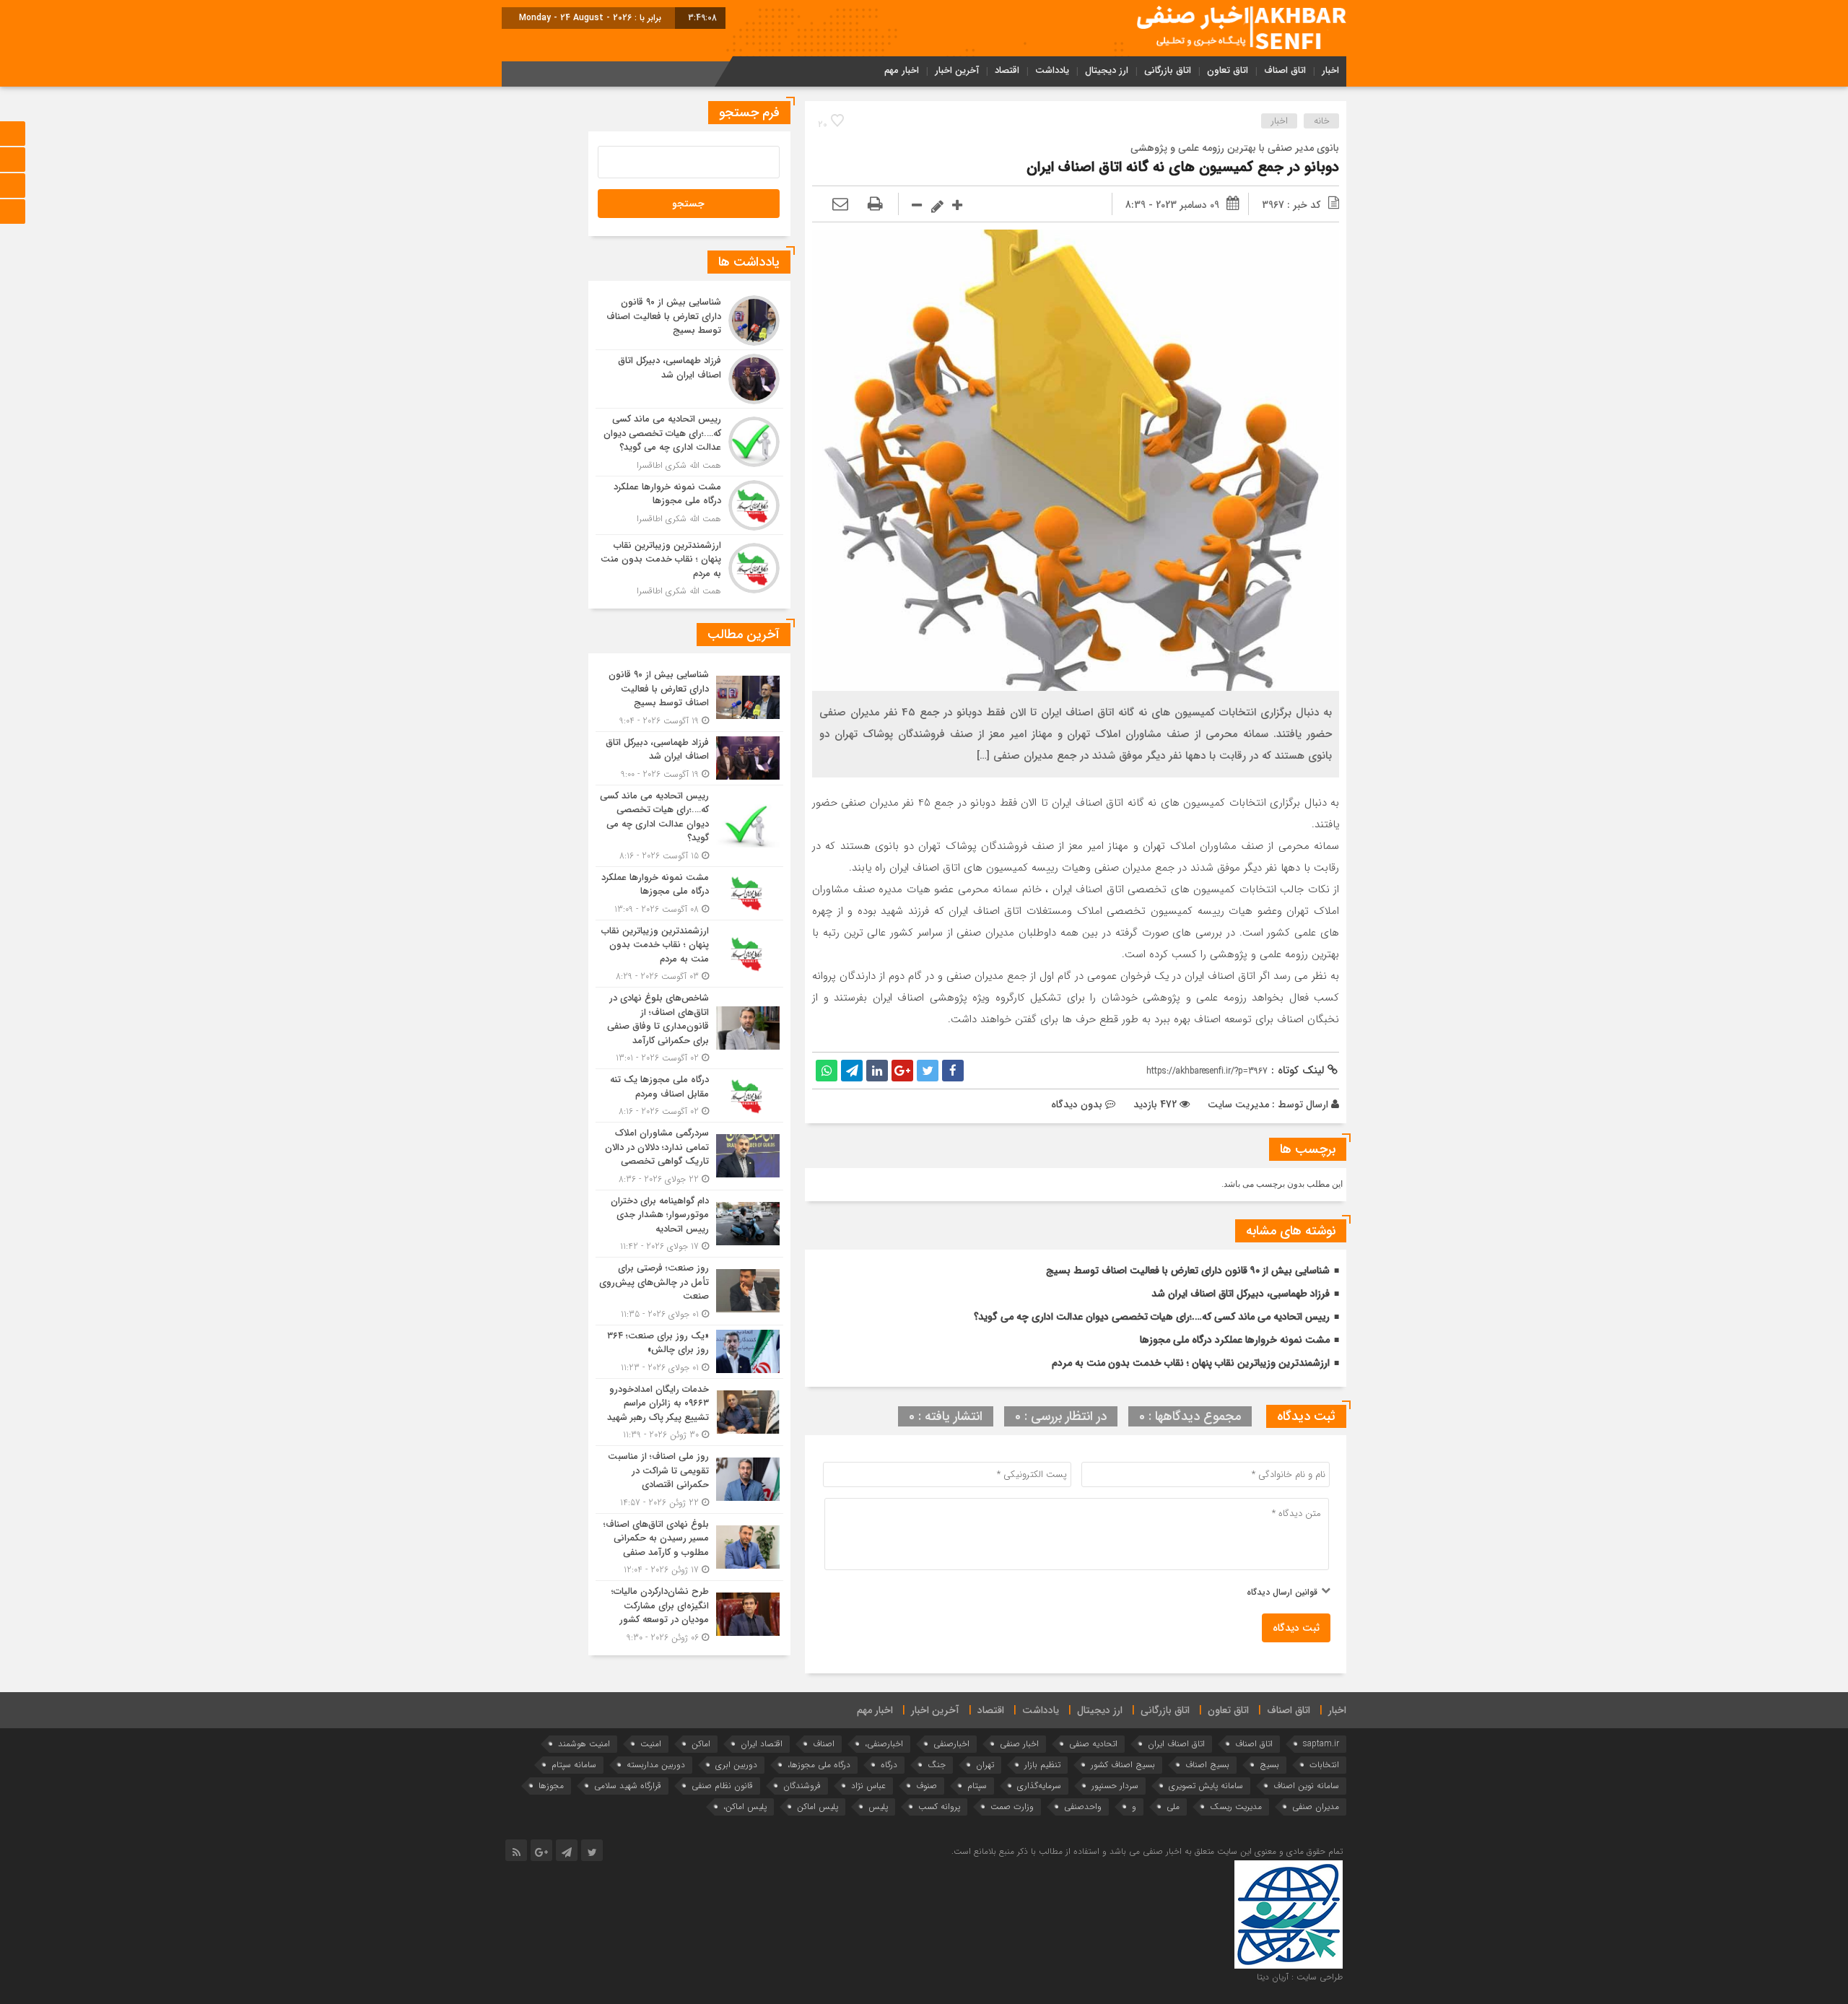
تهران (985, 1765)
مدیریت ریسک (1236, 1807)
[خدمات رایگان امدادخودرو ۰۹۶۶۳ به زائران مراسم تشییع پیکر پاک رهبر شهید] (689, 1412)
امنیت (651, 1744)
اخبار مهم (902, 70)
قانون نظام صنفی (722, 1786)
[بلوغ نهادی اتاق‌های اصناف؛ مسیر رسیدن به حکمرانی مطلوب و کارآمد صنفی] (689, 1547)
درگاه (889, 1765)
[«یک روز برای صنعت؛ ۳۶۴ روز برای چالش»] (689, 1352)
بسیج (1269, 1765)
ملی (1173, 1807)
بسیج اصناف (1207, 1765)
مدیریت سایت (1238, 1105)
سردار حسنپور (1115, 1786)
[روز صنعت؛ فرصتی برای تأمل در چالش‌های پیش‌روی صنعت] (689, 1291)
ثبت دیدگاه (1296, 1628)
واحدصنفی (1083, 1807)
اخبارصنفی (951, 1744)
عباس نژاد (868, 1786)
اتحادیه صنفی (1093, 1744)
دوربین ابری (736, 1765)
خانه (1322, 121)
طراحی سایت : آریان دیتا (1300, 1977)
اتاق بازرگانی (1168, 70)
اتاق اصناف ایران (1176, 1744)
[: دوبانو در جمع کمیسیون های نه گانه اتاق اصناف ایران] (840, 205)
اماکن (701, 1744)
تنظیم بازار (1042, 1765)
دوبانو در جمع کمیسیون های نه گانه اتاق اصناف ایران (1183, 167)
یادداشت (1052, 70)
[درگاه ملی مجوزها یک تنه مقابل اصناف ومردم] (689, 1095)
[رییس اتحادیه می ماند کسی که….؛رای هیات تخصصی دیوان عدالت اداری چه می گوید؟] (689, 442)
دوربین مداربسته (656, 1765)
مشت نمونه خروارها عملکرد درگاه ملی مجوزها (1235, 1340)
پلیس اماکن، (745, 1807)
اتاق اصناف (1285, 70)
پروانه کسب (939, 1807)
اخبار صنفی (1019, 1744)
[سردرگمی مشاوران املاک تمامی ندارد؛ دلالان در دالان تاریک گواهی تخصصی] (689, 1156)
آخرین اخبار (957, 70)
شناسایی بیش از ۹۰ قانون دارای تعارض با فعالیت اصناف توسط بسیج (1188, 1271)
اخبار (1330, 70)
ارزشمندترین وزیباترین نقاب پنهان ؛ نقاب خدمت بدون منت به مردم (1191, 1363)
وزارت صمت (1012, 1807)
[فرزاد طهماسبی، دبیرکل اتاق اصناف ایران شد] (689, 379)
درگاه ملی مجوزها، (819, 1765)
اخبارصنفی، (884, 1744)
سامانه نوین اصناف (1306, 1786)
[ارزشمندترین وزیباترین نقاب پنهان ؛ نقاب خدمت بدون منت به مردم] (689, 567)
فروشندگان (802, 1786)
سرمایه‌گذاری (1039, 1786)
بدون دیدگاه (1077, 1105)
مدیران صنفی (1316, 1807)
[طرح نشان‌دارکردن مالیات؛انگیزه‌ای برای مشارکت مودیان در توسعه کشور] (689, 1613)
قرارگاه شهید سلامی (628, 1786)
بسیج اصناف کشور (1123, 1765)
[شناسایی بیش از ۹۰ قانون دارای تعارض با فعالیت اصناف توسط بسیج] (689, 321)
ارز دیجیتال (1107, 70)
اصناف (824, 1744)
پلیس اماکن (818, 1807)
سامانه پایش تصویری (1206, 1786)
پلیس (878, 1807)
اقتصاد (1007, 70)
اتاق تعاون (1228, 70)
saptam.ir (1321, 1744)
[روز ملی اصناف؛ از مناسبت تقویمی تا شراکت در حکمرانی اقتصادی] (689, 1480)
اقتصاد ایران (762, 1744)
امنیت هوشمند (584, 1744)
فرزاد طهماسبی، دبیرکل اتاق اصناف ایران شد (1241, 1294)
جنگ (937, 1765)
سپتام (977, 1786)
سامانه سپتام (574, 1765)
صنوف (927, 1786)
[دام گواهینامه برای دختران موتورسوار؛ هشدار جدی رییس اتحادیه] (689, 1224)
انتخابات (1324, 1765)
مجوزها (551, 1786)
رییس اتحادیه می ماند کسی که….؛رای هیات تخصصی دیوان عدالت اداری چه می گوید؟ (1152, 1317)
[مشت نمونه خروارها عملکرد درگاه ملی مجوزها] (689, 505)
